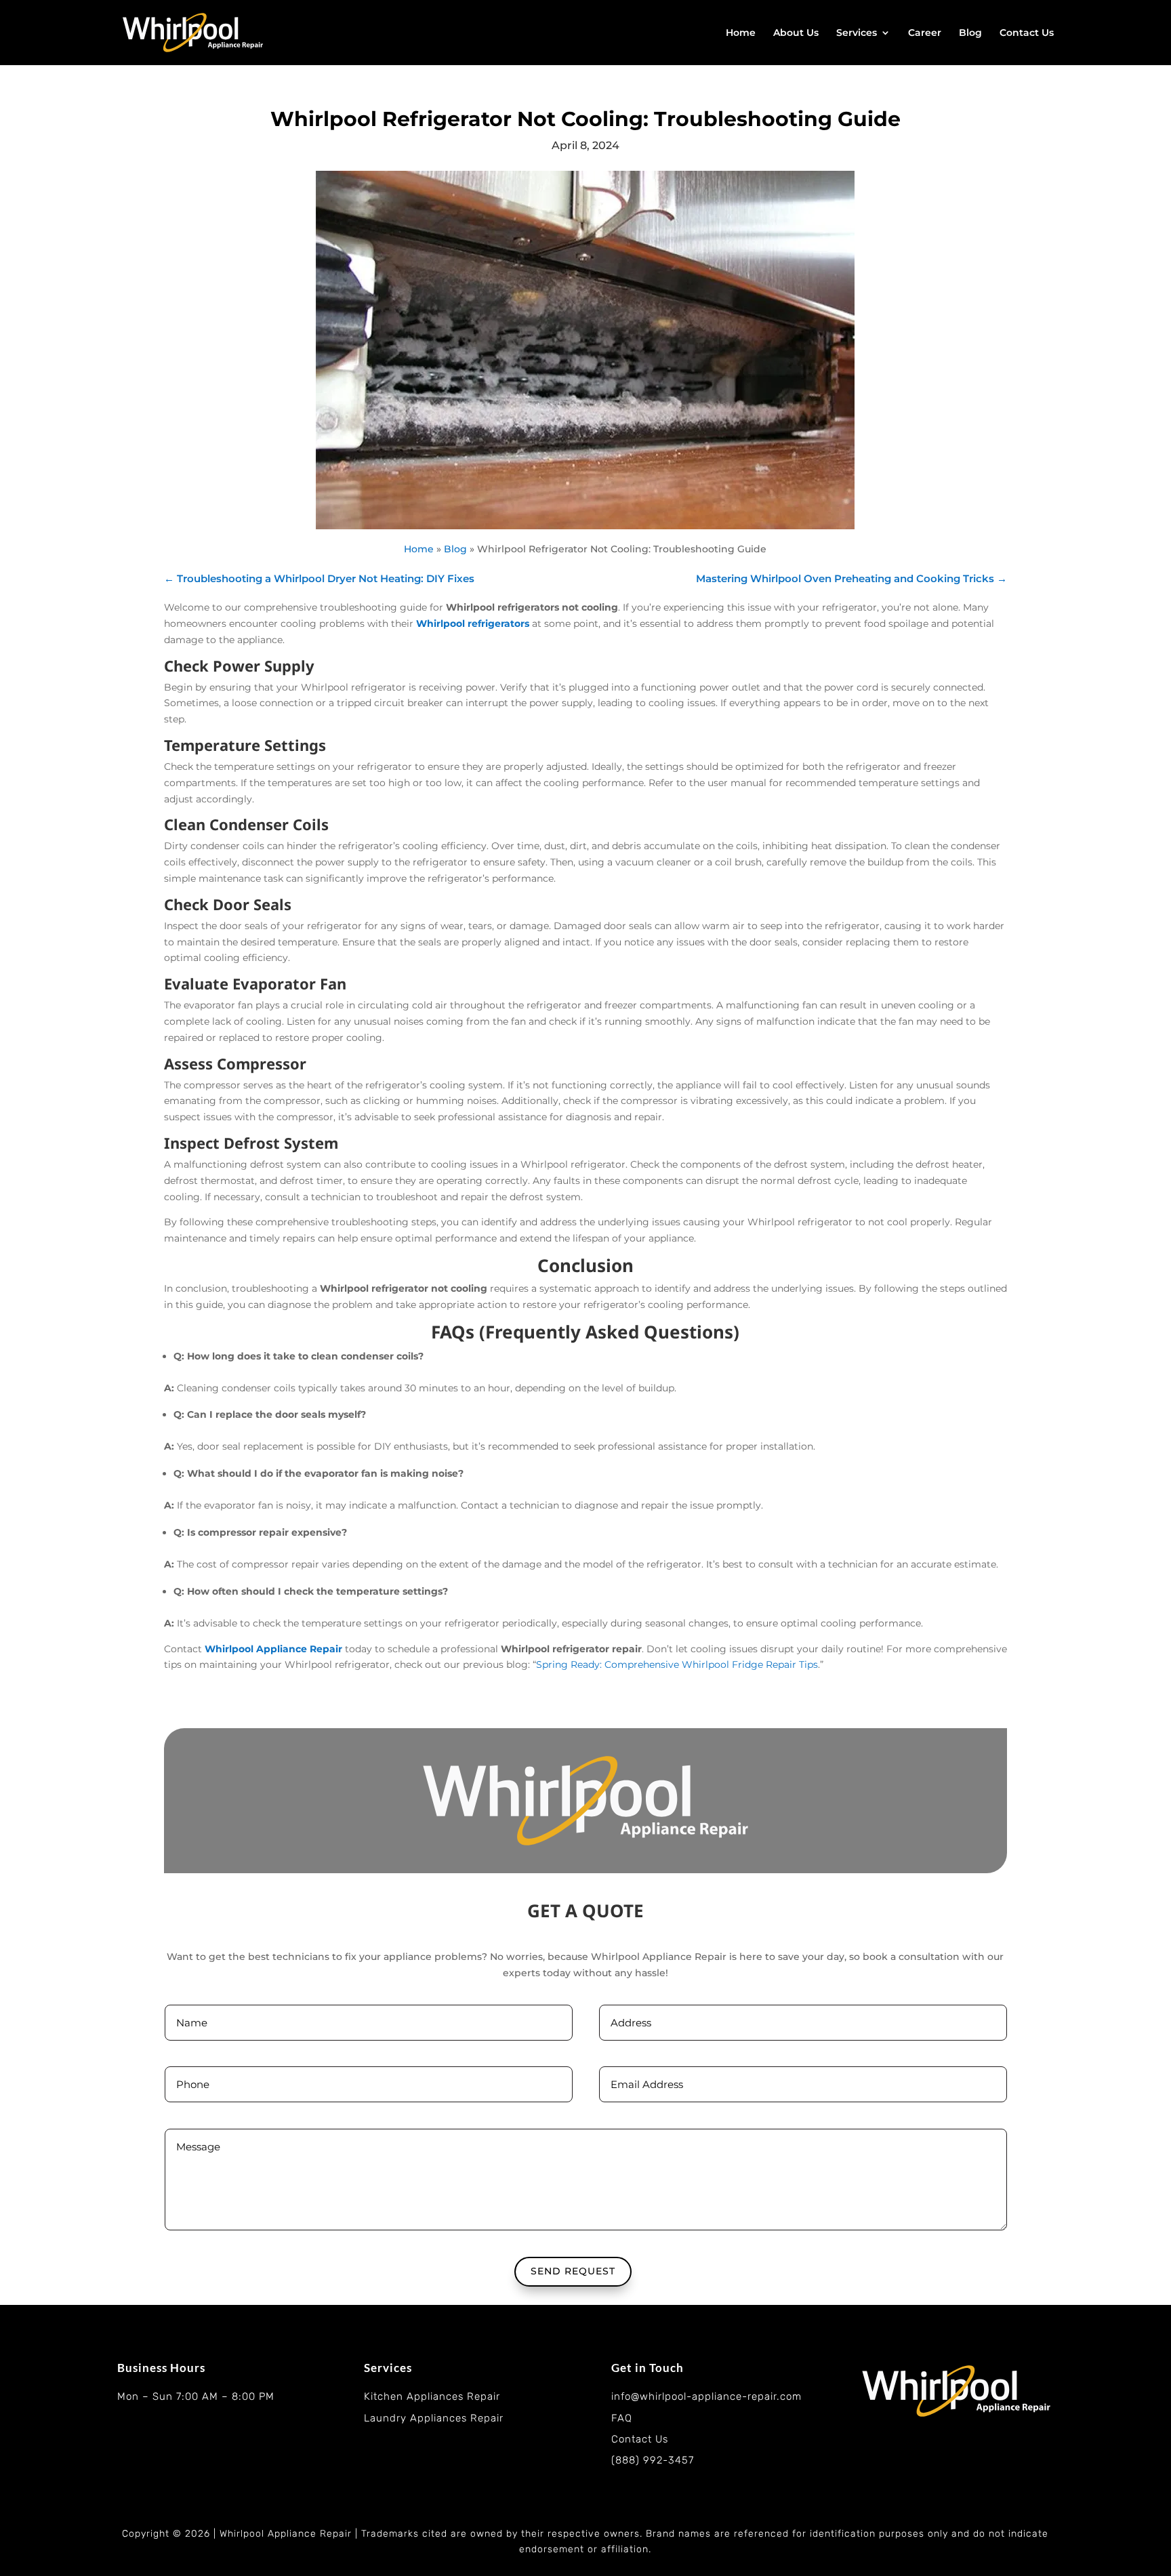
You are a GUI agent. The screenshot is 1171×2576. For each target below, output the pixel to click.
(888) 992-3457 (653, 2460)
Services (857, 33)
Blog (970, 33)
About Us (796, 33)
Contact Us (1027, 33)
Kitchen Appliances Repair (432, 2396)
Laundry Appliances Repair (434, 2418)
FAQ (622, 2418)
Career (925, 33)
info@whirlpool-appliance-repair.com (706, 2396)
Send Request (573, 2271)
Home (741, 33)
